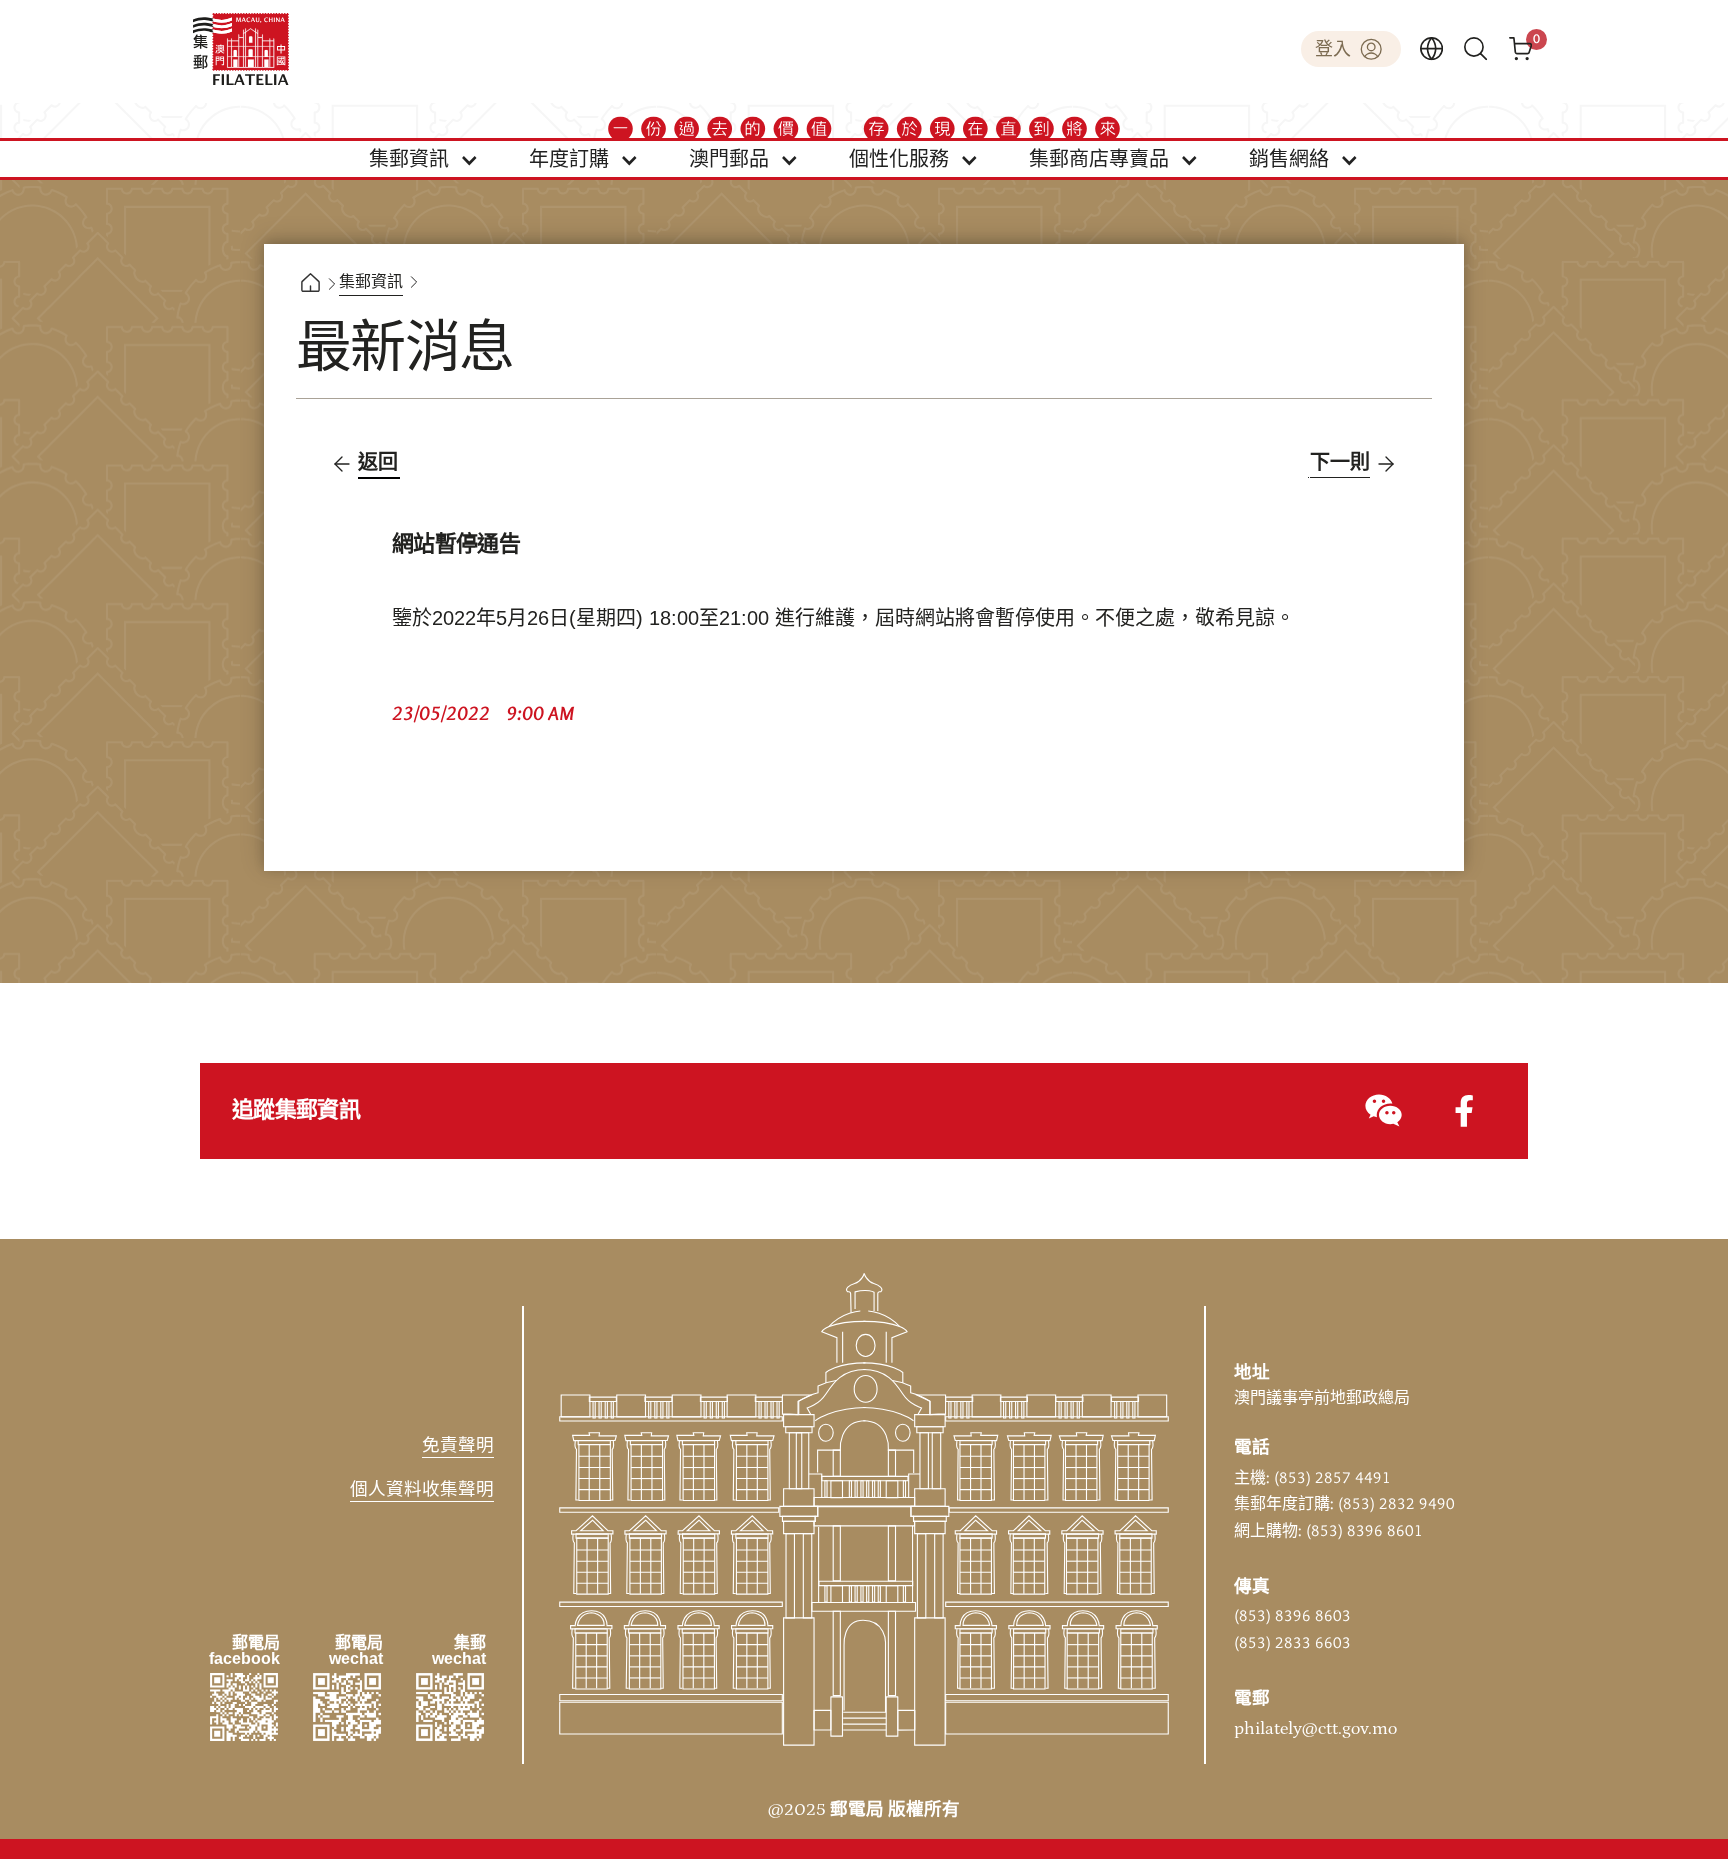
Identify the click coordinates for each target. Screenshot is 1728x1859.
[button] (424, 159)
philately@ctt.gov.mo (1315, 1729)
